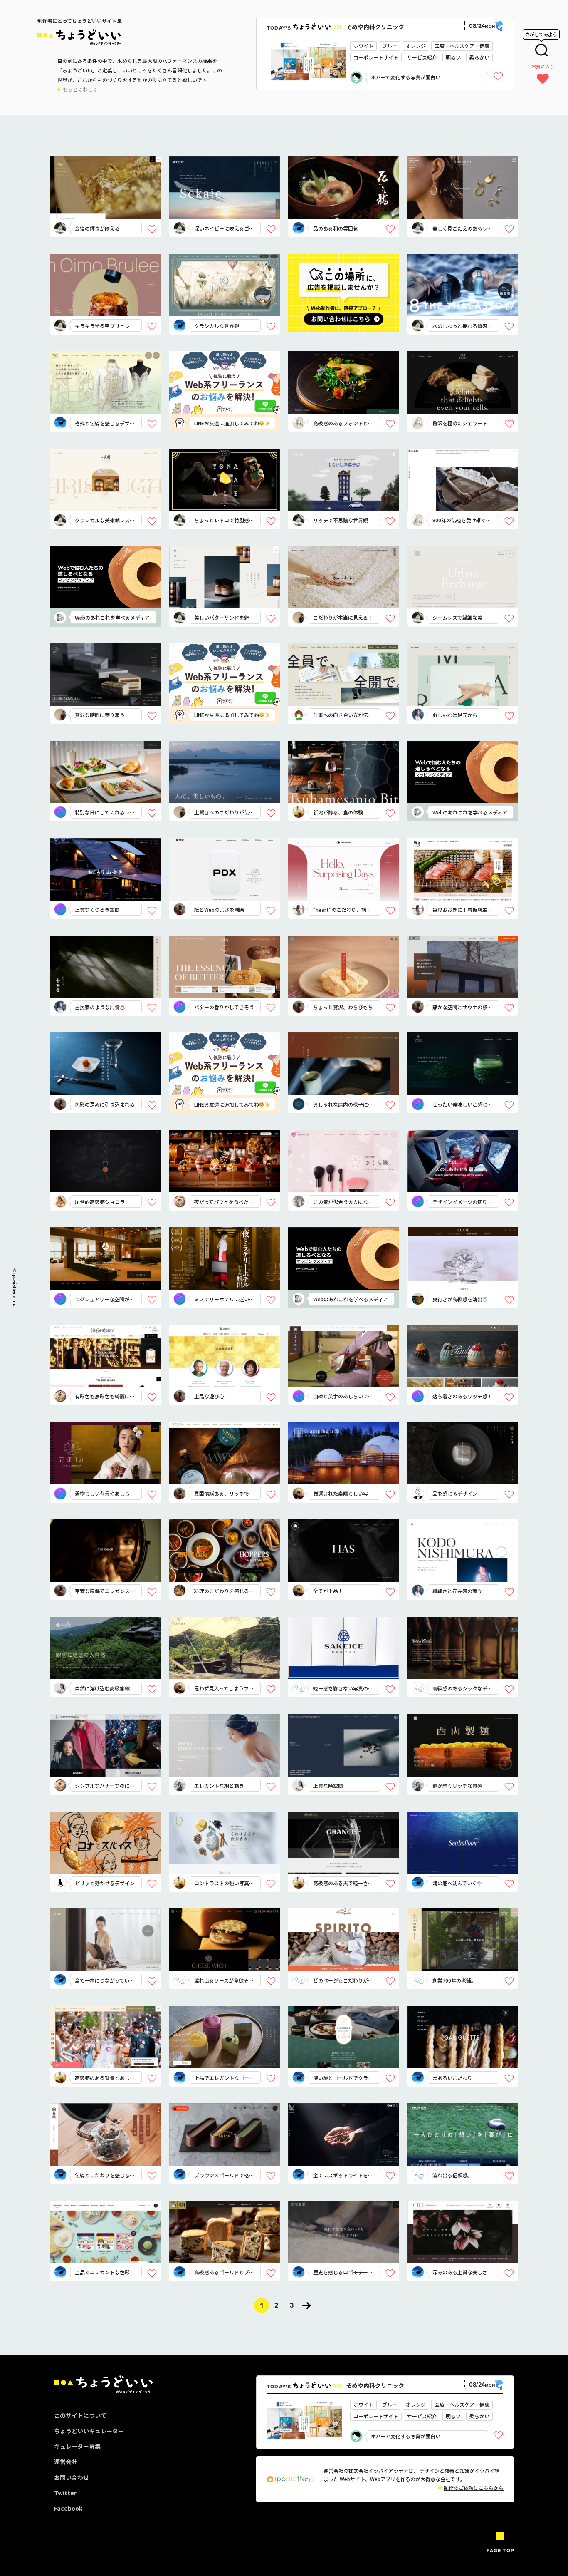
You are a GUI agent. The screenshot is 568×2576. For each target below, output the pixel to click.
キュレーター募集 (77, 2446)
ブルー (390, 46)
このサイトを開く (111, 202)
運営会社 (66, 2462)
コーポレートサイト (376, 57)
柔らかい (479, 57)
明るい (453, 57)
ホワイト (363, 46)
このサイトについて (80, 2415)
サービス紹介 (422, 57)
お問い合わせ (72, 2477)
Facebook (68, 2508)
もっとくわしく (80, 89)
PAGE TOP (500, 2551)
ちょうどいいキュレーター (89, 2431)
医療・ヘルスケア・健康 (462, 46)
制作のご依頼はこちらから (474, 2488)
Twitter (65, 2493)
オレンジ (416, 46)
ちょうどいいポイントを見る (115, 176)
